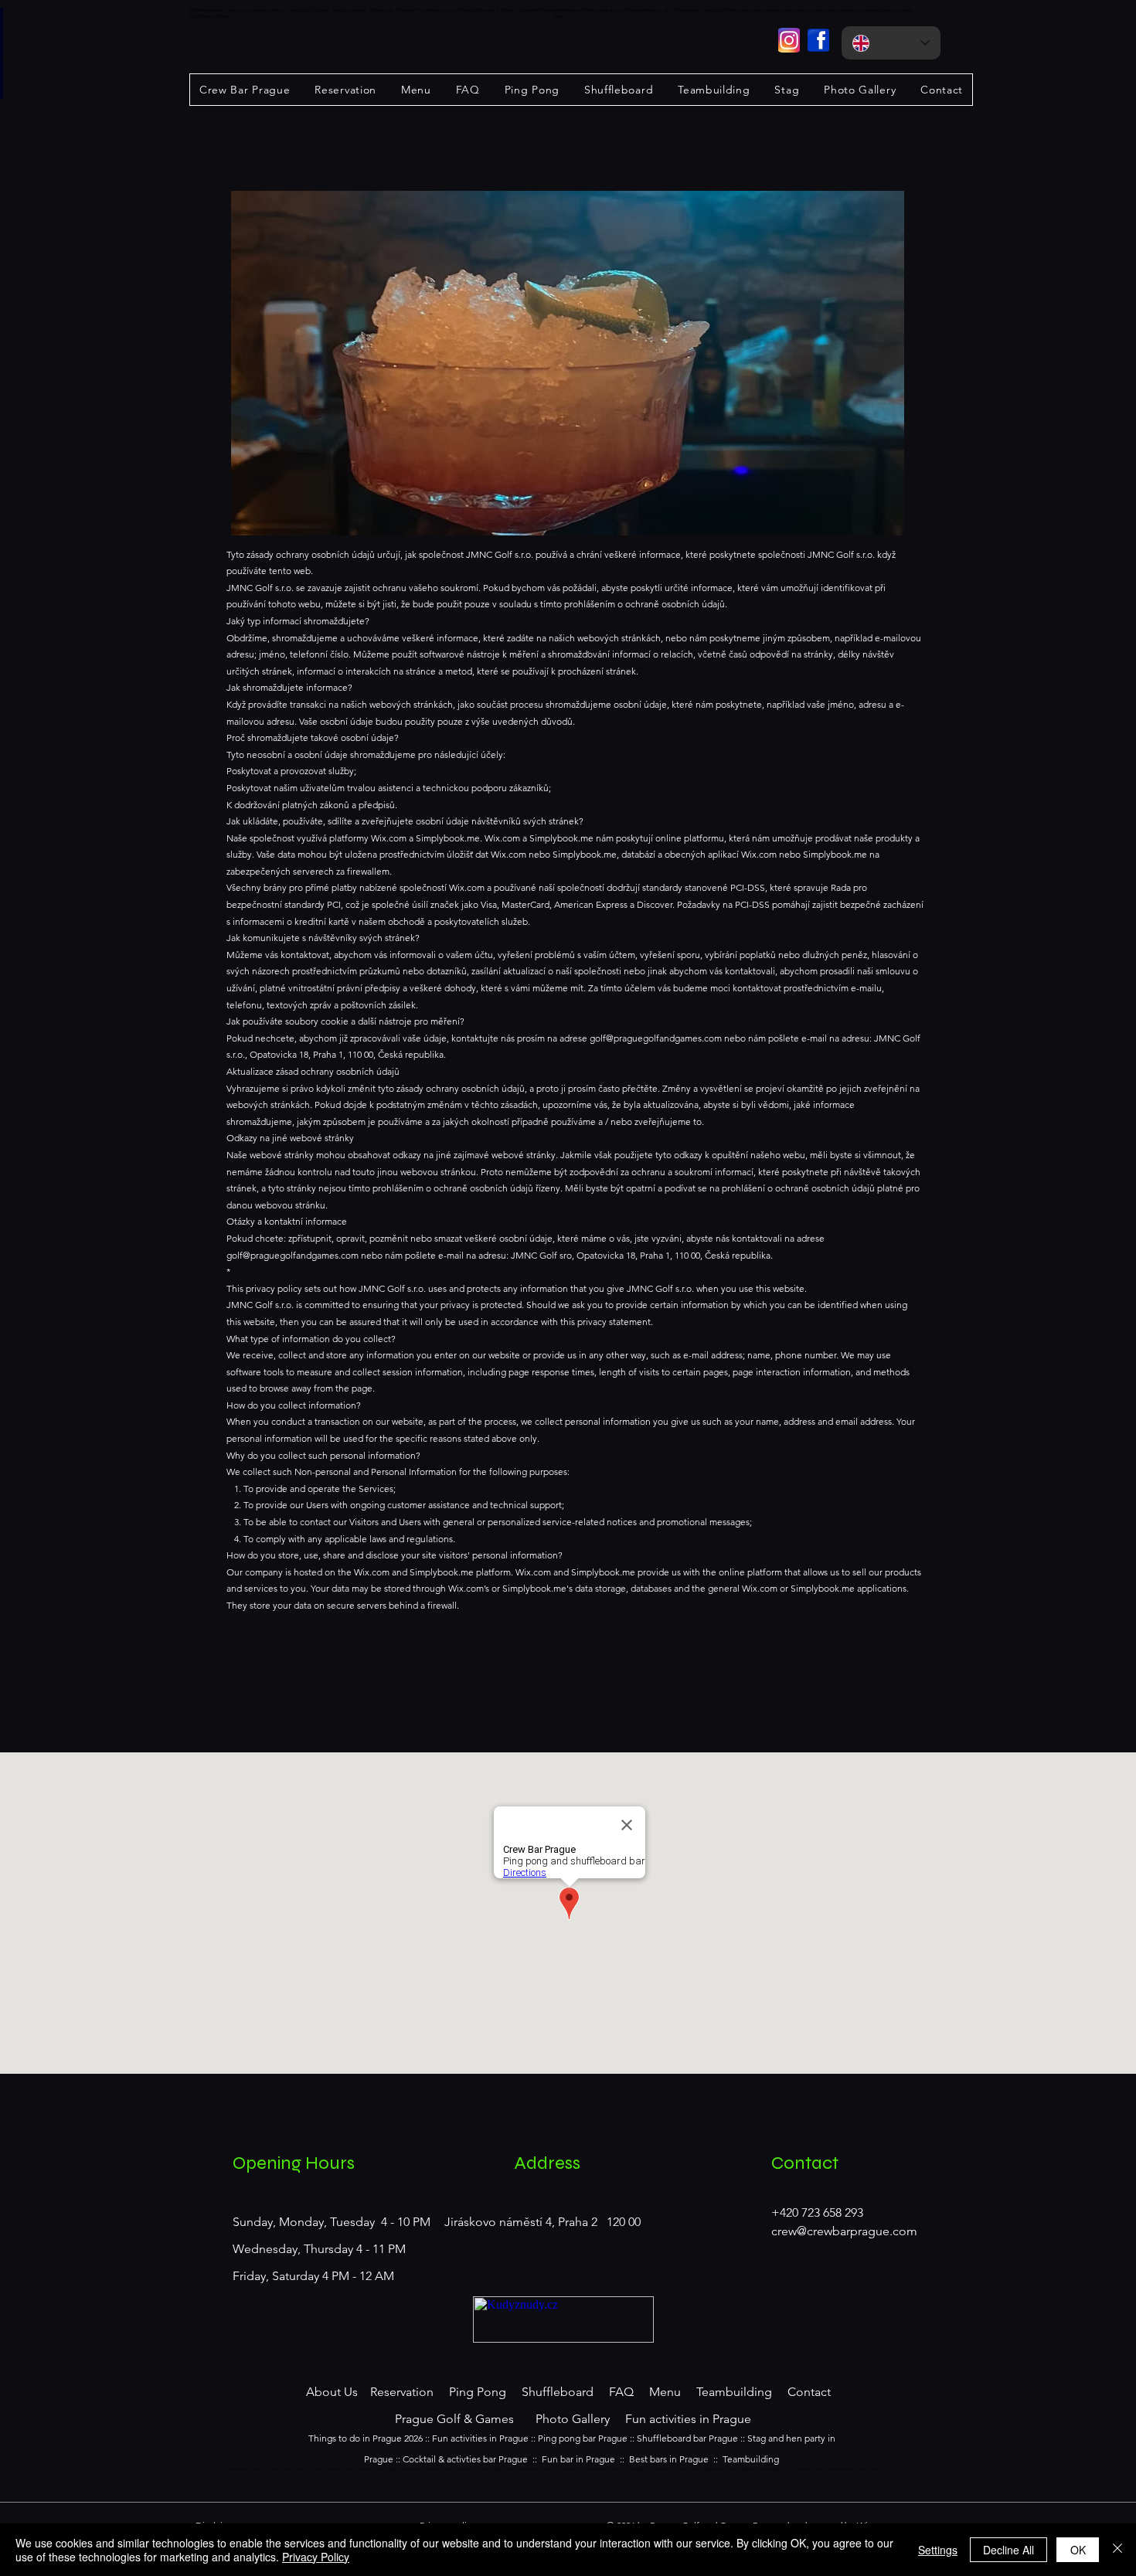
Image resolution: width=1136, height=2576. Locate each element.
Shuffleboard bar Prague (687, 2438)
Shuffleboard (558, 2392)
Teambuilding (734, 2392)
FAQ (621, 2392)
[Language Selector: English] (891, 43)
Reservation (400, 2392)
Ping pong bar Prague (583, 2438)
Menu (665, 2392)
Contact (809, 2392)
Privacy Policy (316, 2557)
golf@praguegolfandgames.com (656, 1038)
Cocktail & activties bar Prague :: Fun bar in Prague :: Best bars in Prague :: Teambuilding (591, 2459)
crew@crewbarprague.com (844, 2231)
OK (1078, 2550)
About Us (332, 2392)
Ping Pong (478, 2392)
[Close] (1117, 2550)
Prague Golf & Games (456, 2419)
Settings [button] (938, 2550)
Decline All (1008, 2550)
